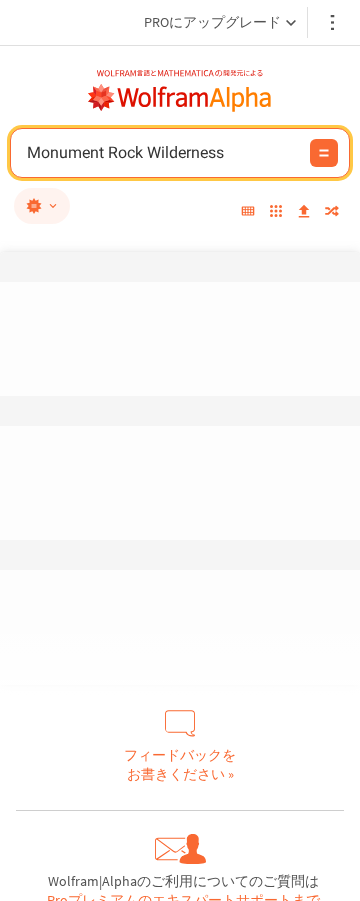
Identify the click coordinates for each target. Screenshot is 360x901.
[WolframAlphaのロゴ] (180, 98)
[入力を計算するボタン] (324, 153)
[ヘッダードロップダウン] (334, 22)
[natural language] (42, 206)
